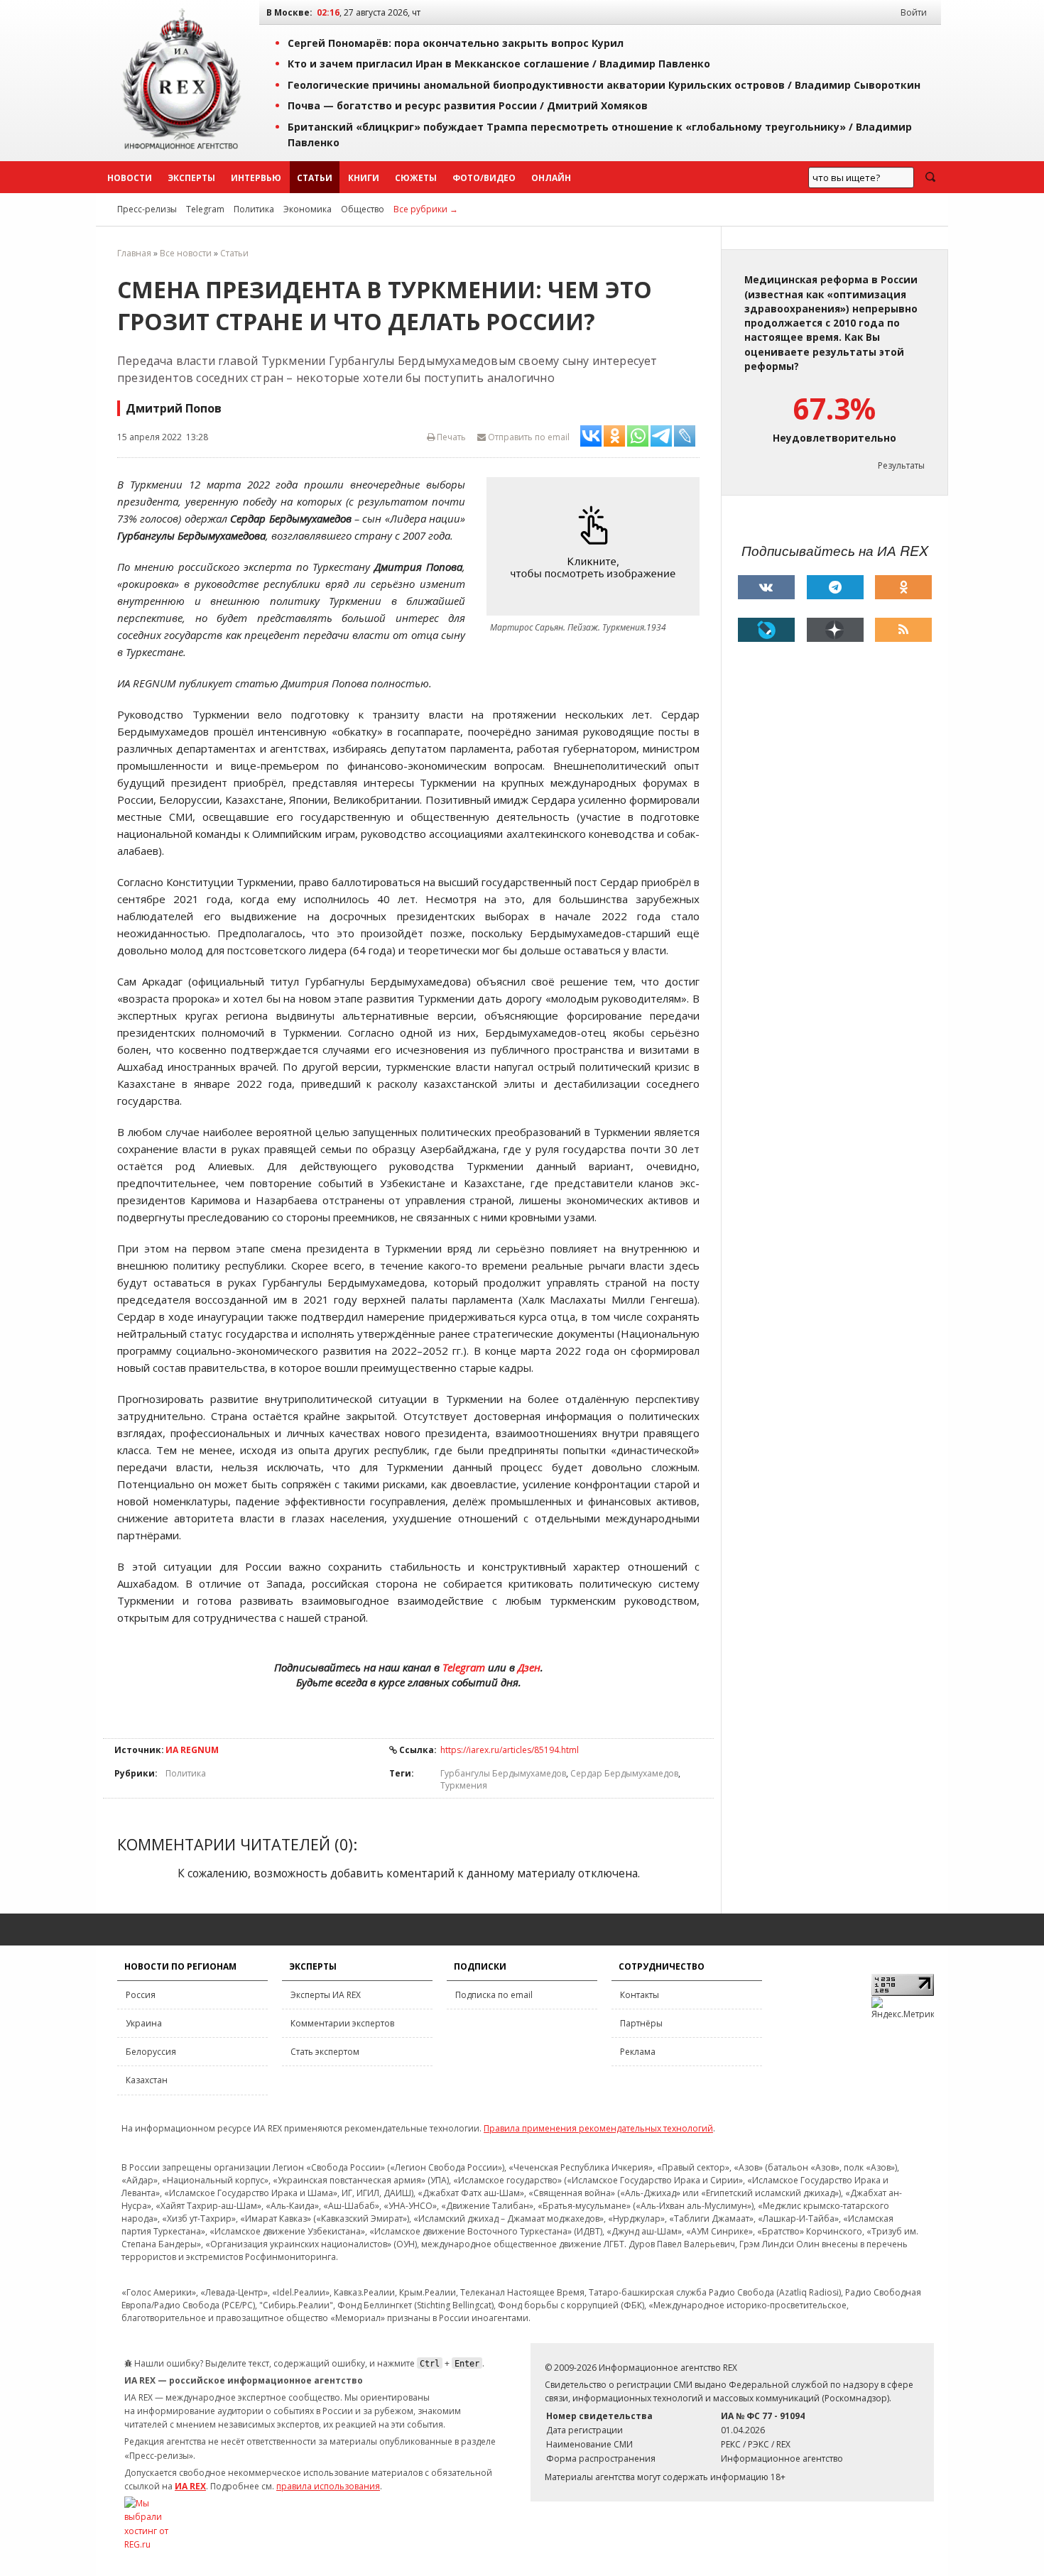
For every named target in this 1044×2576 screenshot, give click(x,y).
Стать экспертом (325, 2052)
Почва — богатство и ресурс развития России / (468, 105)
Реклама (638, 2052)
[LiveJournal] (766, 630)
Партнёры (641, 2023)
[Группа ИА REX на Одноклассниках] (903, 587)
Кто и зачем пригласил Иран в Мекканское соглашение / (499, 64)
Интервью (256, 178)
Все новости (186, 253)
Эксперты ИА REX (326, 1995)
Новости (130, 178)
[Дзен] (835, 630)
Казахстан (147, 2080)
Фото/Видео (484, 178)
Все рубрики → (426, 209)
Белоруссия (151, 2052)
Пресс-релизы (147, 209)
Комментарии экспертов (342, 2023)
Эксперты (191, 178)
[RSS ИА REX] (903, 630)
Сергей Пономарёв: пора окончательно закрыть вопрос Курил (456, 43)
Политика (254, 209)
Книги (364, 178)
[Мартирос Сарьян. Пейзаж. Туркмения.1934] (597, 546)
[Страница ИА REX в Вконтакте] (766, 587)
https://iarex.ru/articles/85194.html (510, 1750)
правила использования (328, 2486)
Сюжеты (416, 178)
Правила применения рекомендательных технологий (598, 2128)
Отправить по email (528, 437)
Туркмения (464, 1785)
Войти (914, 12)
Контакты (640, 1995)
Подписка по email (494, 1995)
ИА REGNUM (192, 1750)
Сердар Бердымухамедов (624, 1773)
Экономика (308, 209)
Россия (141, 1995)
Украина (144, 2023)
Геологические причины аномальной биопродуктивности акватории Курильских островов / (604, 85)
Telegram (205, 209)
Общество (363, 209)
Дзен (529, 1667)
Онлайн (551, 178)
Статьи (315, 178)
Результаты (901, 465)
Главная (134, 253)
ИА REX (190, 2486)
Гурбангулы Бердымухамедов (503, 1773)
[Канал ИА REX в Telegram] (835, 587)
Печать (450, 437)
